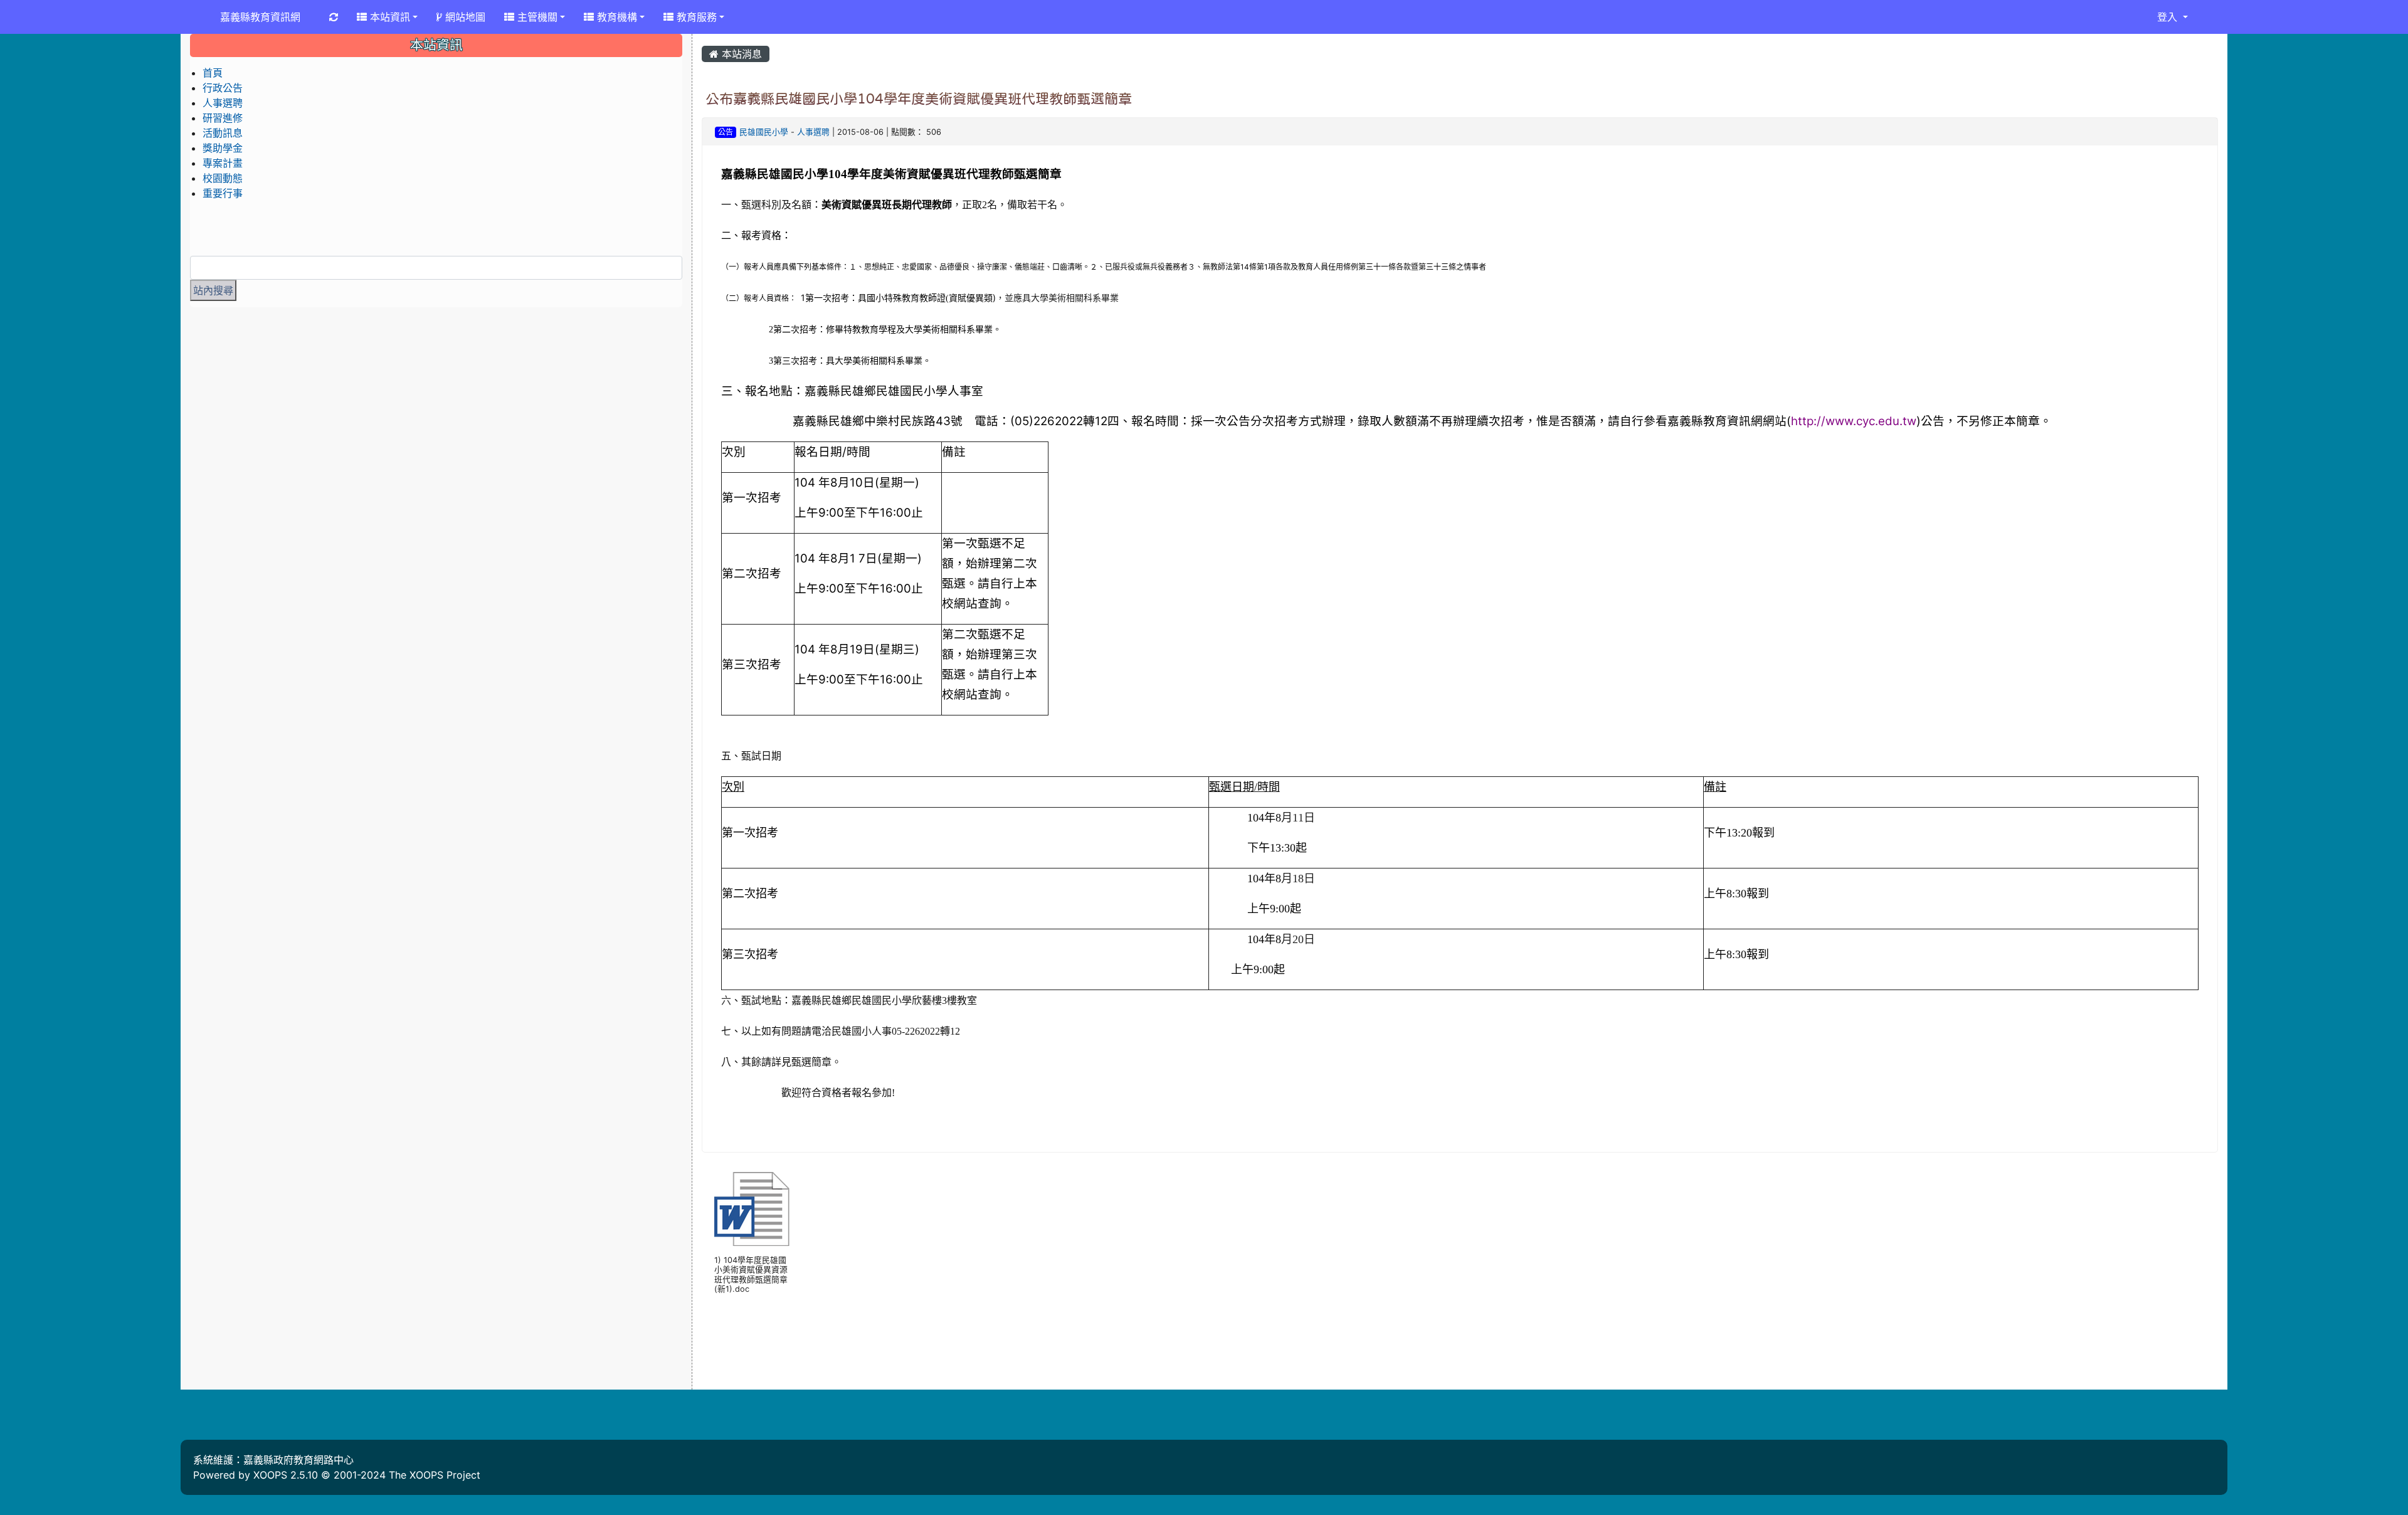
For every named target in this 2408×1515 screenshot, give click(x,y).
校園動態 (223, 178)
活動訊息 (223, 133)
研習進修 (223, 118)
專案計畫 (223, 163)
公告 (726, 132)
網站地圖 (464, 17)
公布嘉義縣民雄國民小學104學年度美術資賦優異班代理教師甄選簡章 (919, 98)
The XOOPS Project (435, 1475)
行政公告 (223, 88)
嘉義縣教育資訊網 (260, 17)
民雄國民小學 (764, 132)
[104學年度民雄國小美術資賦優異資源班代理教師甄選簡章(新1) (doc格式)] (752, 1209)
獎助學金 (223, 148)
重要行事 (223, 193)
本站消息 (740, 54)
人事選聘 (813, 132)
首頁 (213, 73)
